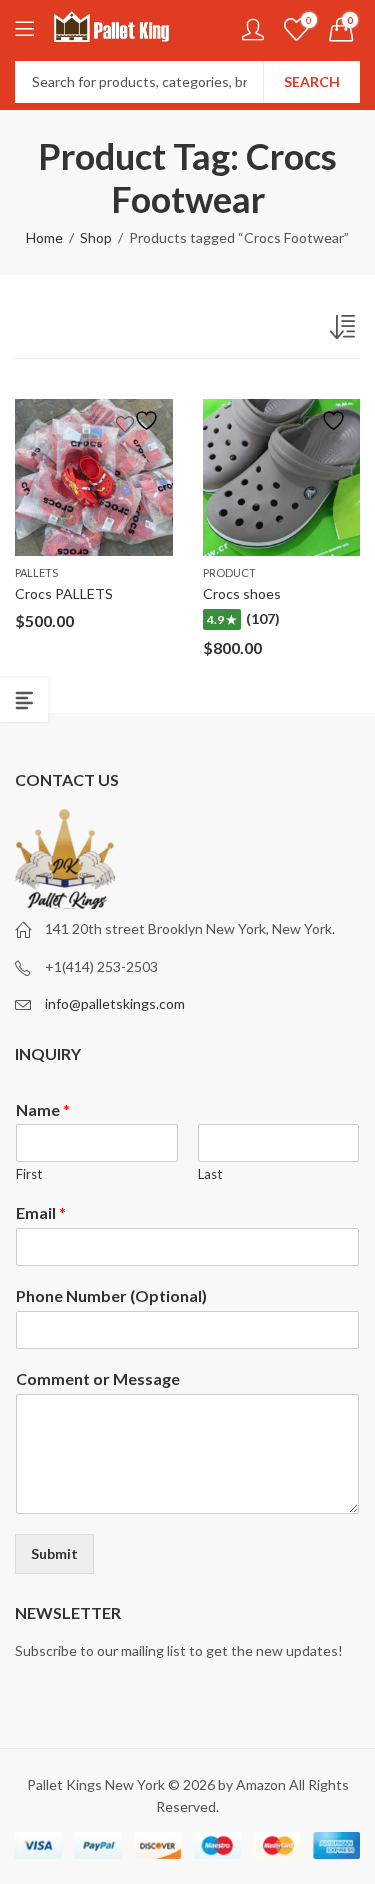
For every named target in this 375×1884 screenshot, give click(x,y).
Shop (96, 237)
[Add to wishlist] (140, 420)
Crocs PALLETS (64, 593)
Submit (54, 1553)
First (29, 1174)
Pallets (36, 572)
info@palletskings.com (115, 1003)
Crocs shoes (242, 593)
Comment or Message (98, 1378)
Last (210, 1174)
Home (44, 237)
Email (41, 1212)
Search (312, 81)
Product (229, 572)
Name (43, 1109)
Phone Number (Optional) (111, 1295)
